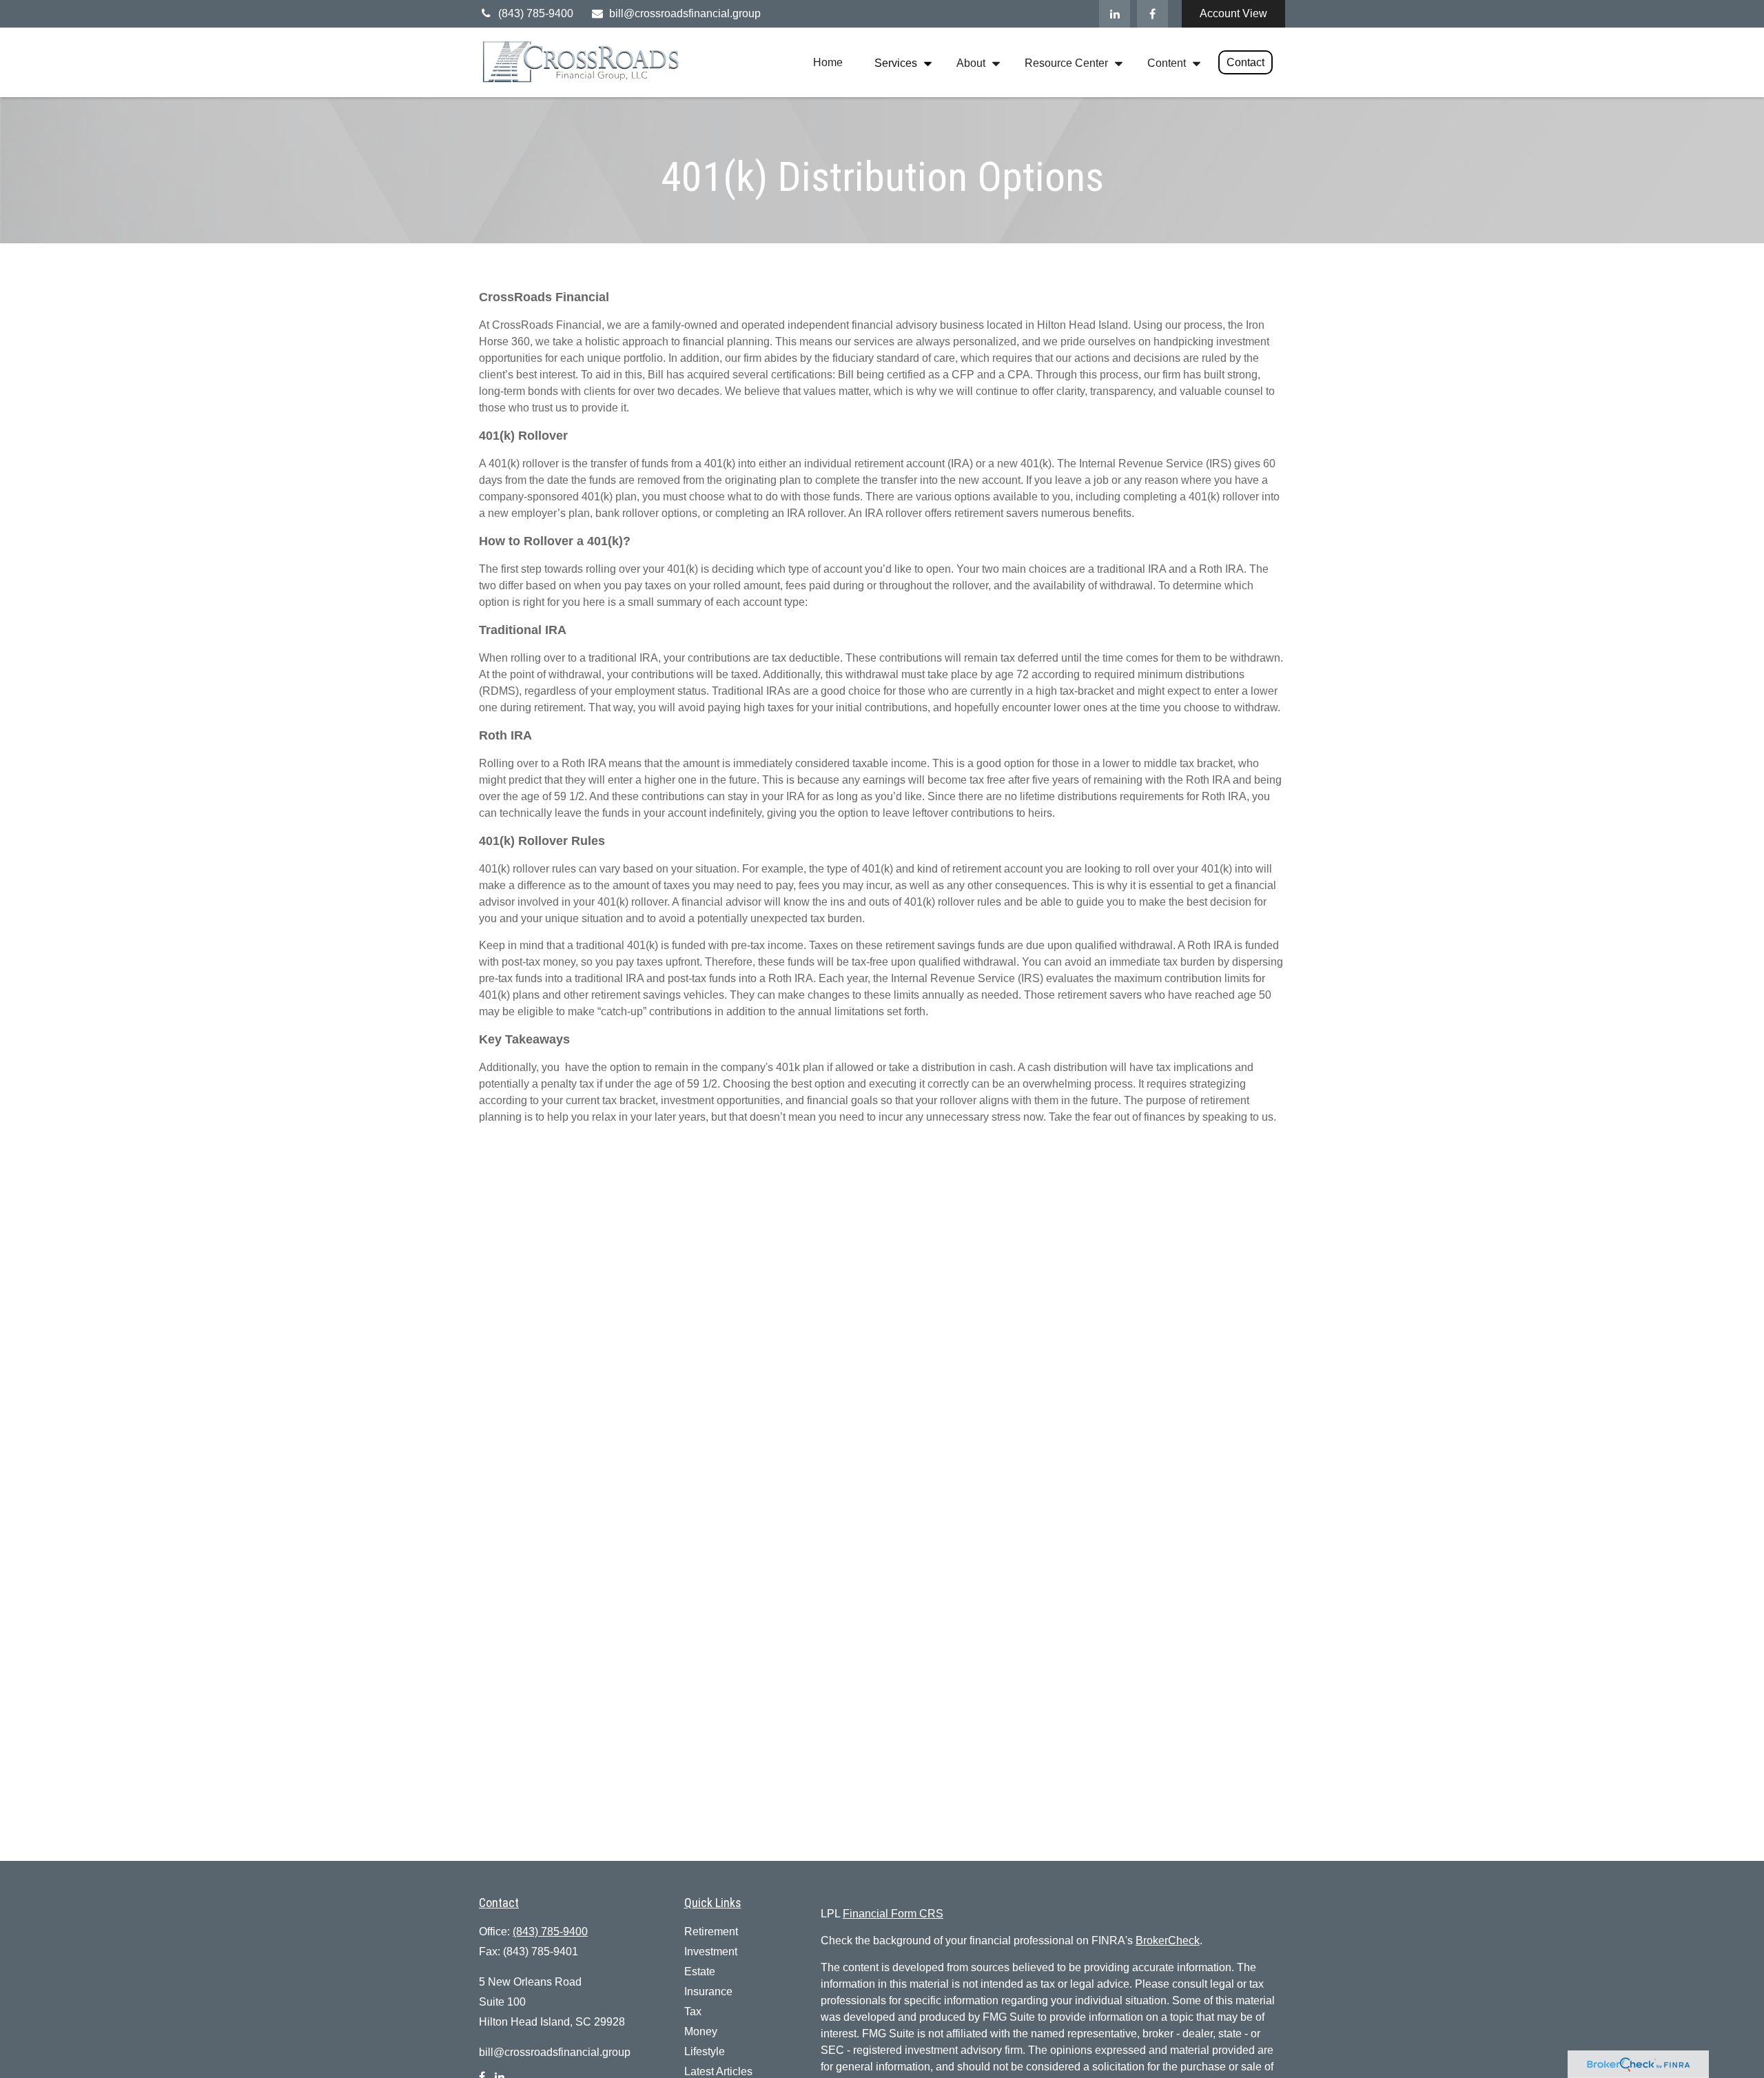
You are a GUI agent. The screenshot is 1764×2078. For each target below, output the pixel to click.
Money (701, 2031)
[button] (828, 62)
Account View (1233, 13)
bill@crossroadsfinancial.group (685, 13)
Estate (700, 1972)
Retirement (711, 1932)
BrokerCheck (1168, 1941)
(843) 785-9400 (536, 13)
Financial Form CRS (893, 1914)
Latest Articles (718, 2071)
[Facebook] (1152, 14)
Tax (693, 2011)
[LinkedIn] (1115, 14)
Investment (711, 1952)
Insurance (708, 1992)
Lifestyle (705, 2051)
